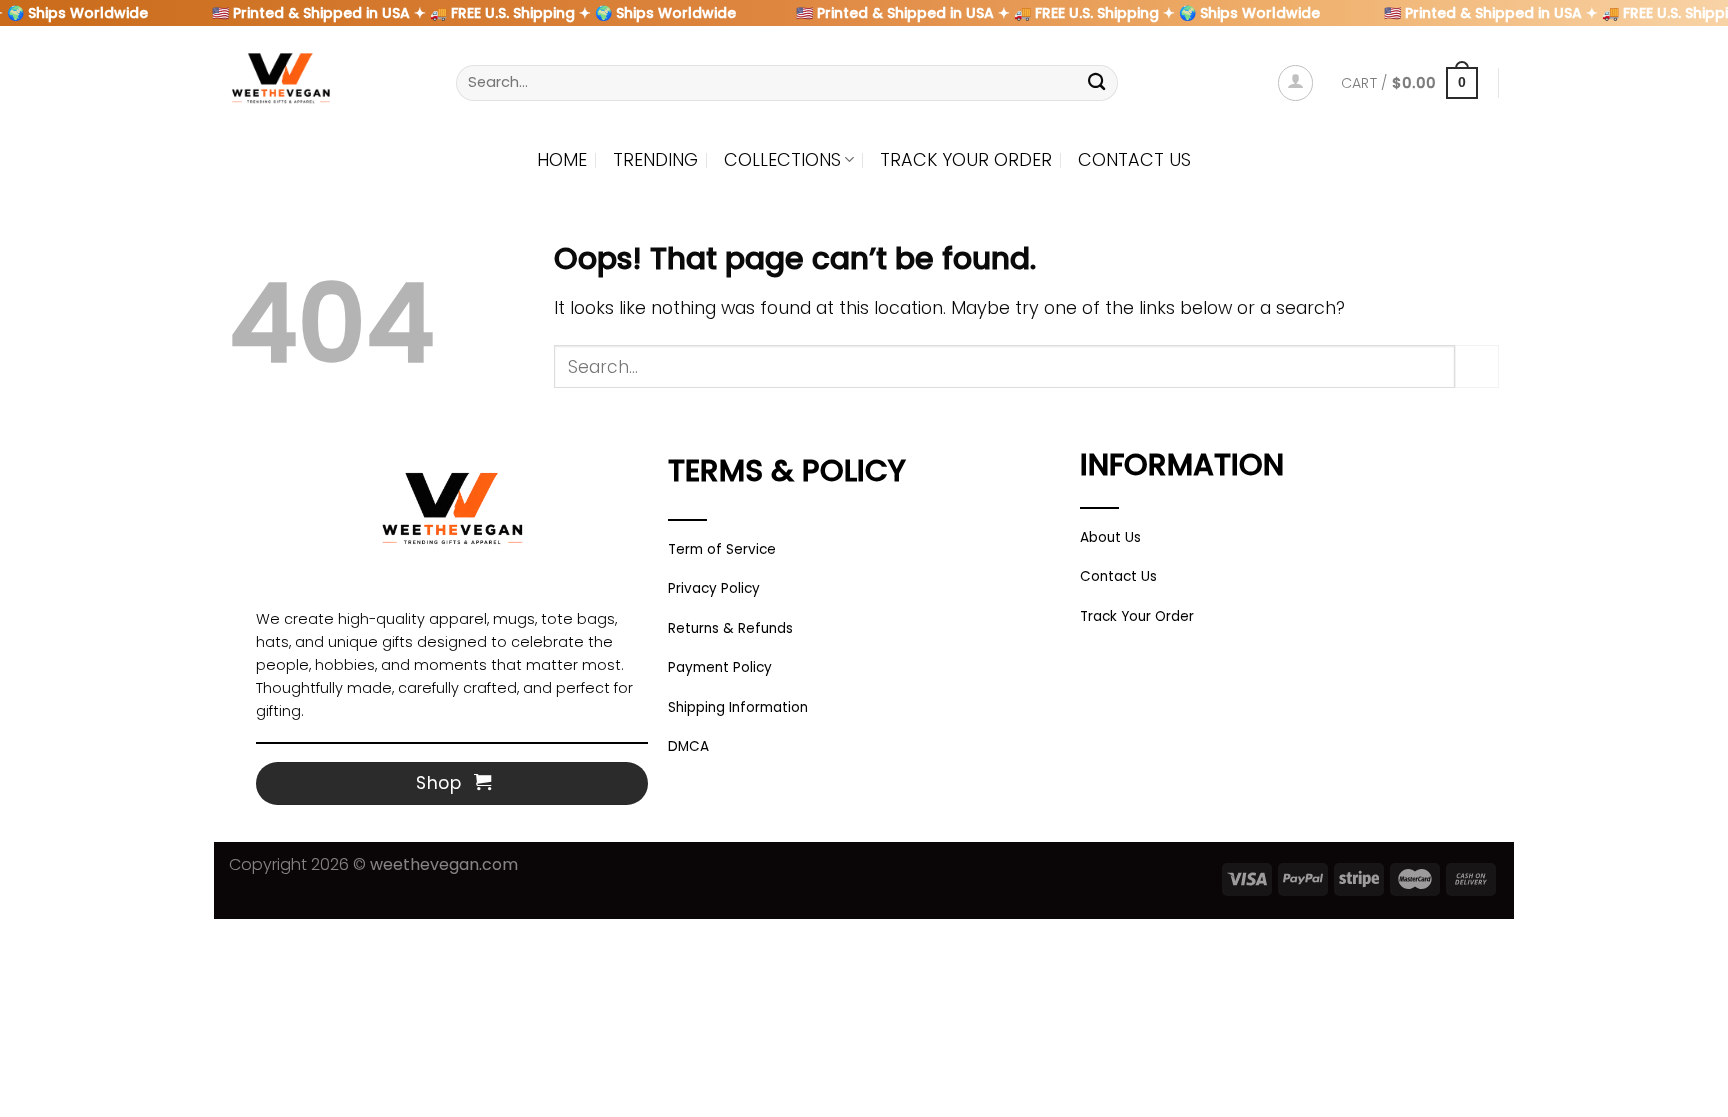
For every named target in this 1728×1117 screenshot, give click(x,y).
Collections (782, 159)
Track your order (966, 159)
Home (562, 159)
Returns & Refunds (730, 628)
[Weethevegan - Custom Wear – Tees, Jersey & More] (327, 83)
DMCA (688, 746)
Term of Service (722, 549)
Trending (655, 159)
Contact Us (1134, 159)
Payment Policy (720, 667)
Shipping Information (738, 707)
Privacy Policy (714, 588)
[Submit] (1097, 82)
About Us (1110, 537)
